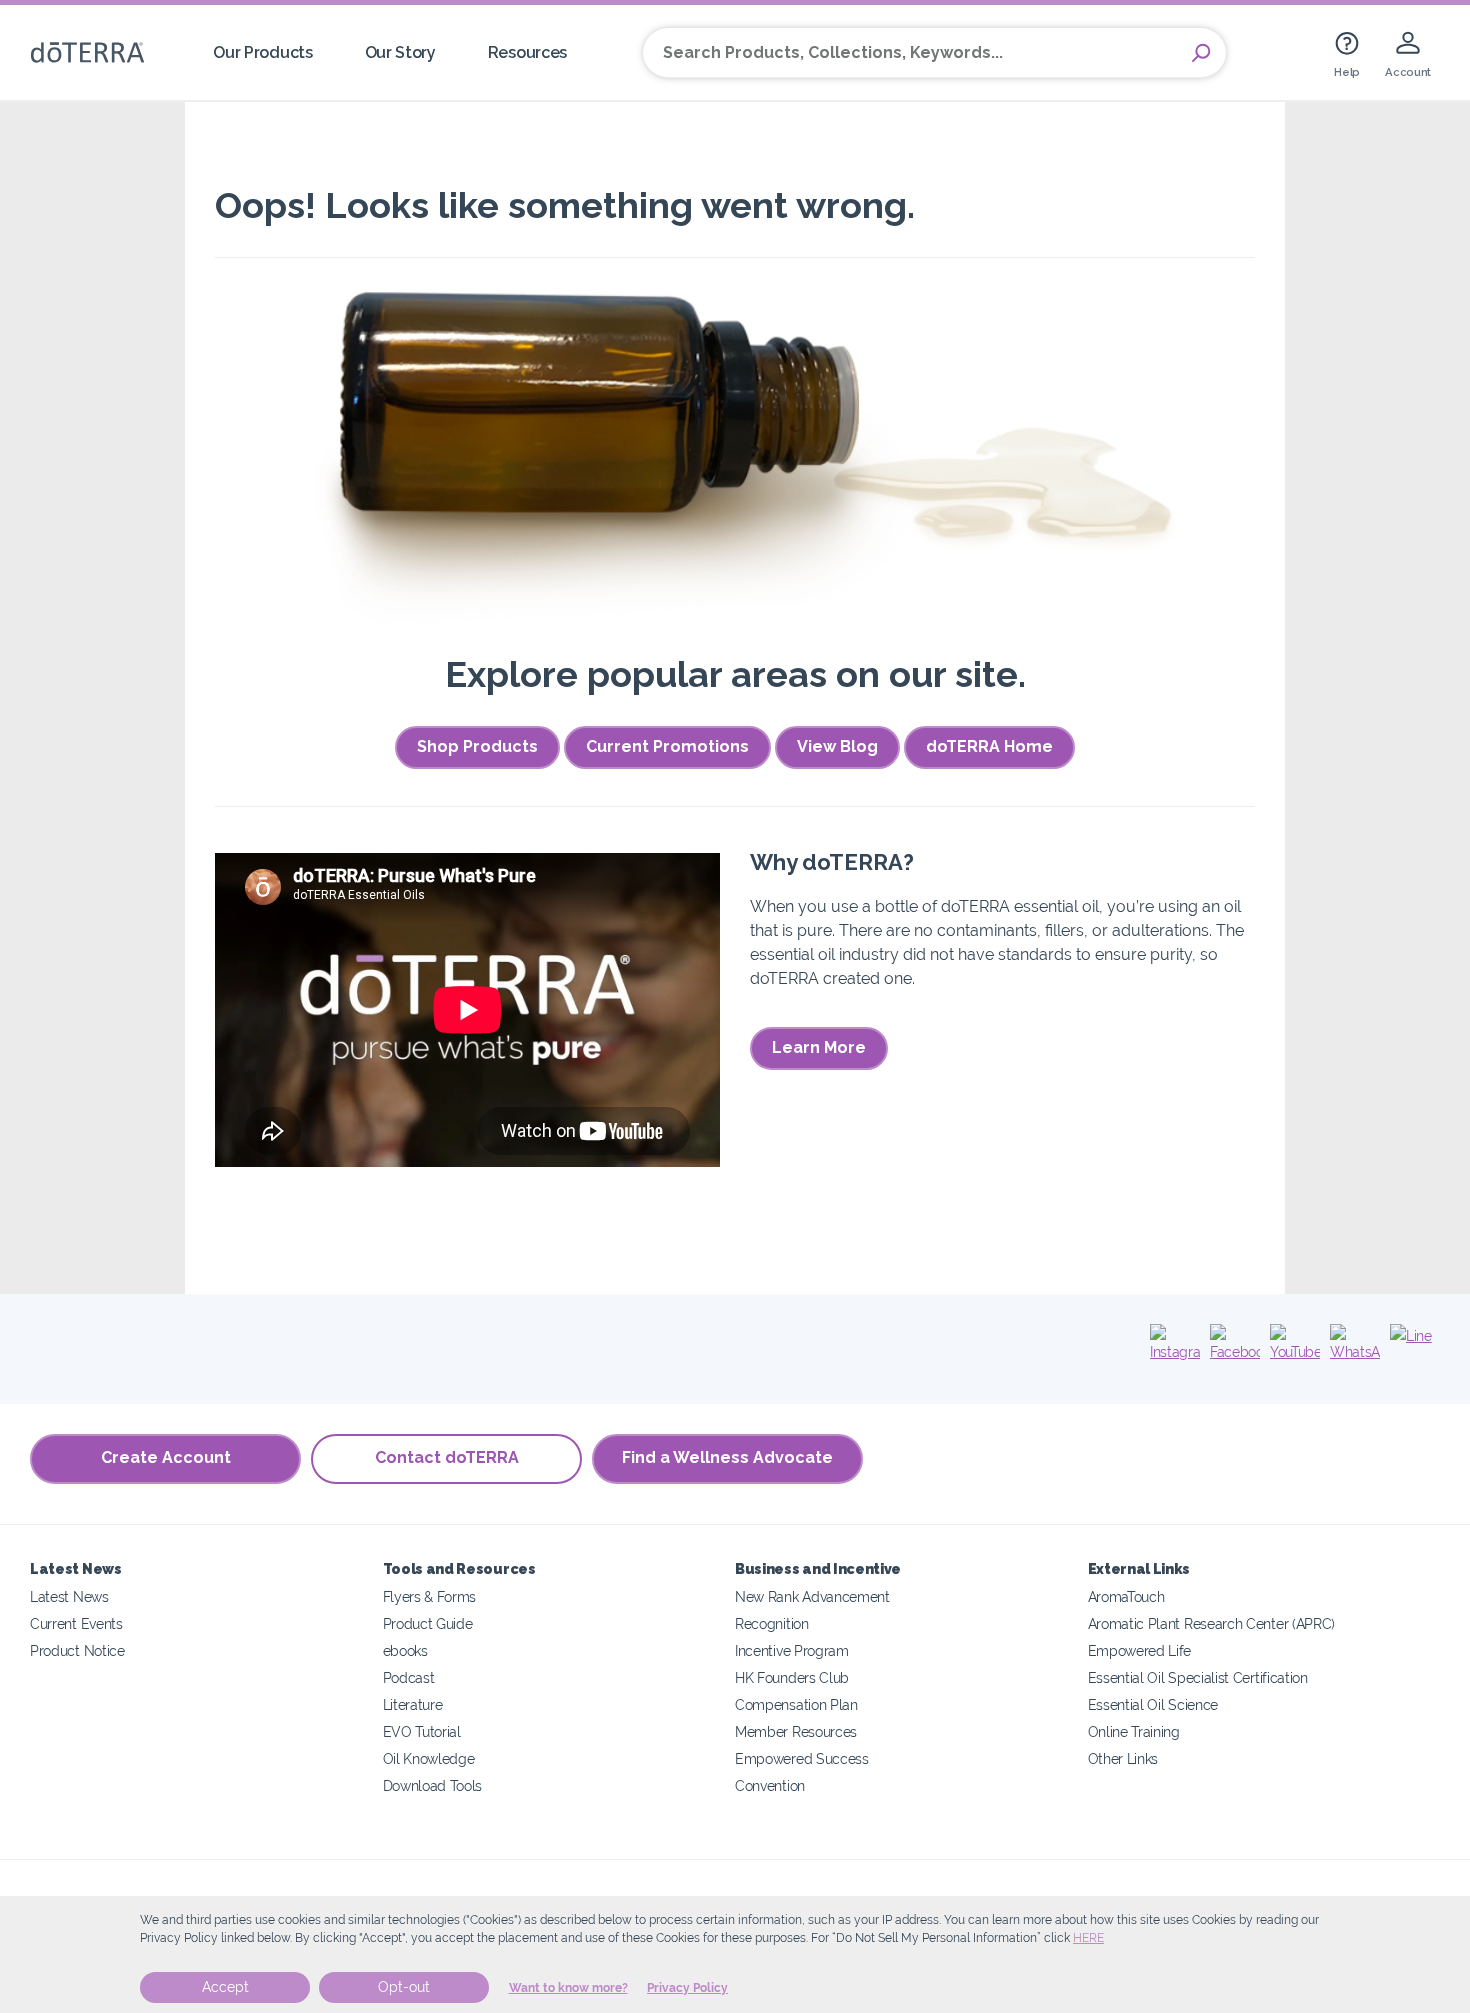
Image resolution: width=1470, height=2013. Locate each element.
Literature (413, 1704)
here (1088, 1938)
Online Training (1134, 1731)
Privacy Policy (687, 1988)
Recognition (772, 1623)
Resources (527, 52)
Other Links (1123, 1758)
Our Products (262, 52)
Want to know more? (568, 1988)
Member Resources (796, 1731)
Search (1201, 53)
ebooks (405, 1650)
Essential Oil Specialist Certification (1198, 1677)
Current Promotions (667, 746)
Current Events (76, 1623)
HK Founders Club (792, 1677)
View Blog (837, 746)
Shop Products (477, 746)
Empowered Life (1140, 1650)
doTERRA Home (989, 746)
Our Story (400, 52)
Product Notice (77, 1650)
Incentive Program (792, 1650)
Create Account (166, 1457)
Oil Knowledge (429, 1758)
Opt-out (404, 1987)
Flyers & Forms (430, 1596)
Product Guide (428, 1623)
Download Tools (433, 1785)
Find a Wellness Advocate (727, 1457)
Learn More (819, 1047)
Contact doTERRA (447, 1457)
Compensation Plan (796, 1704)
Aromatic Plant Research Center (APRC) (1212, 1623)
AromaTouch (1126, 1596)
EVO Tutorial (422, 1731)
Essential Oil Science (1153, 1704)
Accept (225, 1987)
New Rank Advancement (812, 1596)
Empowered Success (802, 1758)
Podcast (409, 1677)
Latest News (69, 1596)
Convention (770, 1785)
